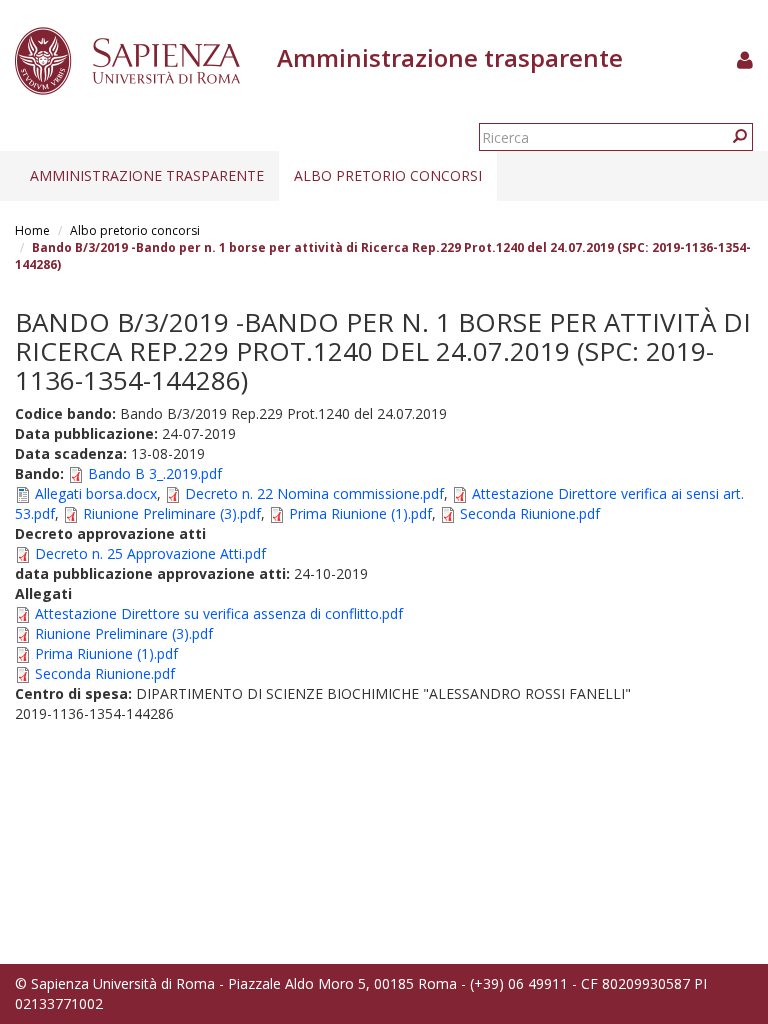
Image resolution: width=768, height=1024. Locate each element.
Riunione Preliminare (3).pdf (172, 513)
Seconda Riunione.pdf (530, 513)
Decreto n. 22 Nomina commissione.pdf (314, 493)
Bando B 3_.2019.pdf (155, 473)
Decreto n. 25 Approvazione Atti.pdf (150, 553)
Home (32, 230)
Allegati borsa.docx (96, 493)
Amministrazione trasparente (147, 175)
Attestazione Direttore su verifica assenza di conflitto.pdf (219, 613)
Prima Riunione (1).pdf (360, 513)
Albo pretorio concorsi (388, 175)
